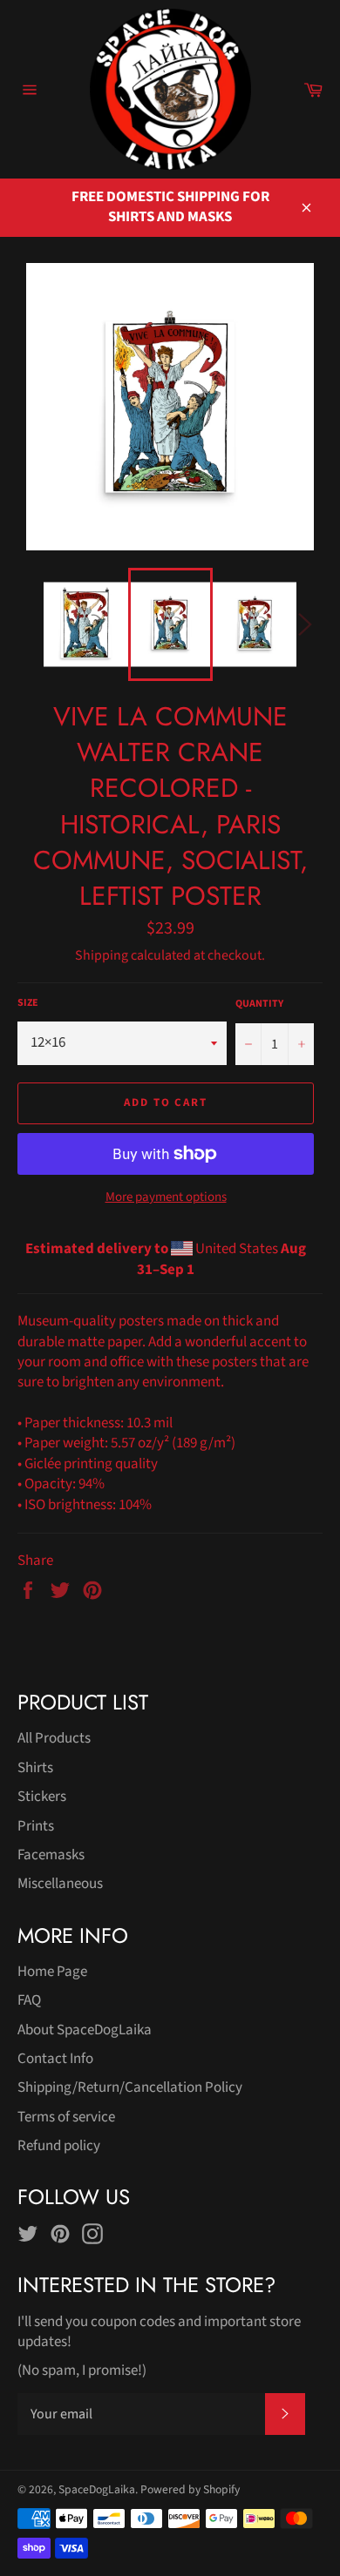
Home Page (52, 1972)
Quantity (259, 1004)
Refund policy (59, 2146)
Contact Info (55, 2059)
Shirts (35, 1768)
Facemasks (51, 1855)
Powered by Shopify (190, 2489)
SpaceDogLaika (97, 2489)
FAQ (29, 2000)
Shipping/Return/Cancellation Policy (130, 2087)
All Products (54, 1738)
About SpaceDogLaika (85, 2030)
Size (28, 1003)
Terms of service (66, 2117)
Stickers (42, 1797)
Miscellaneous (60, 1884)
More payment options (166, 1197)
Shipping (102, 955)
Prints (36, 1826)
